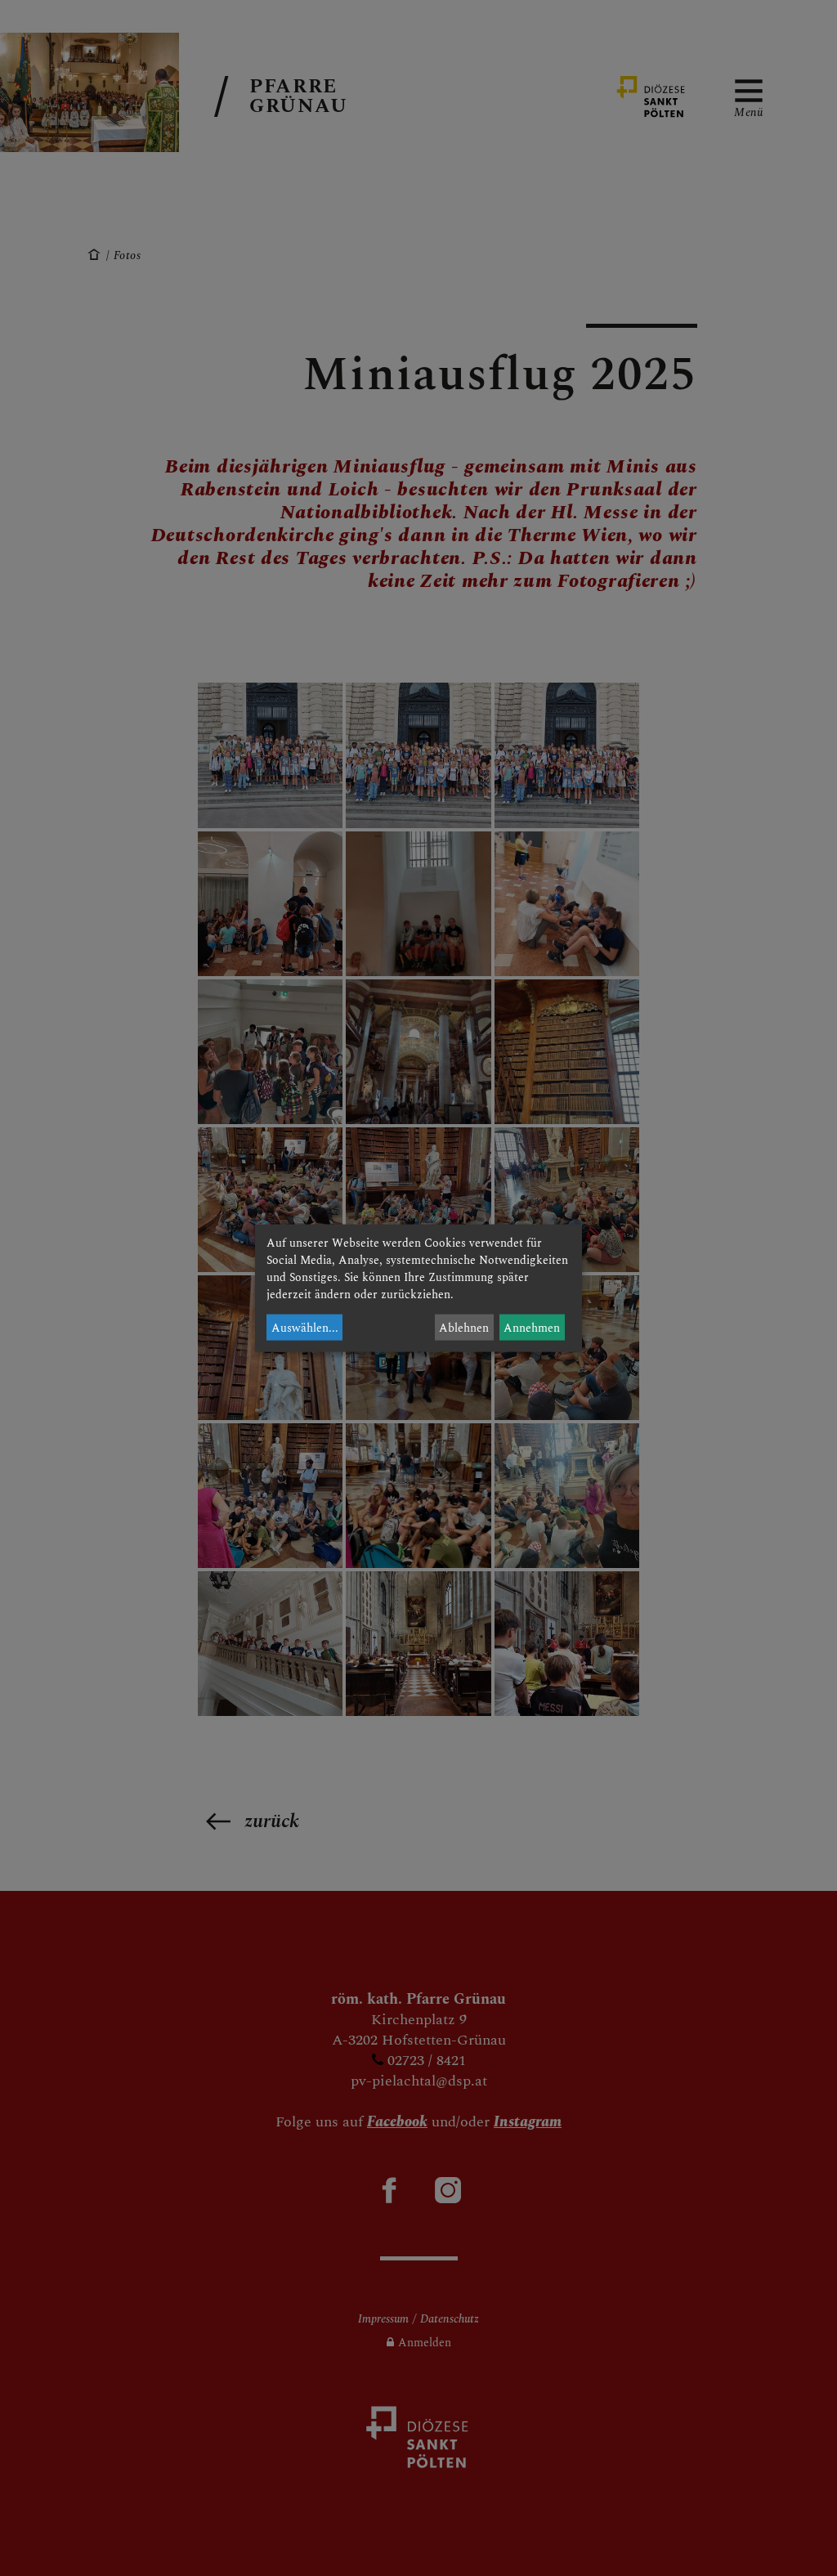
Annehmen (532, 1327)
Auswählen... (305, 1327)
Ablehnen (464, 1327)
